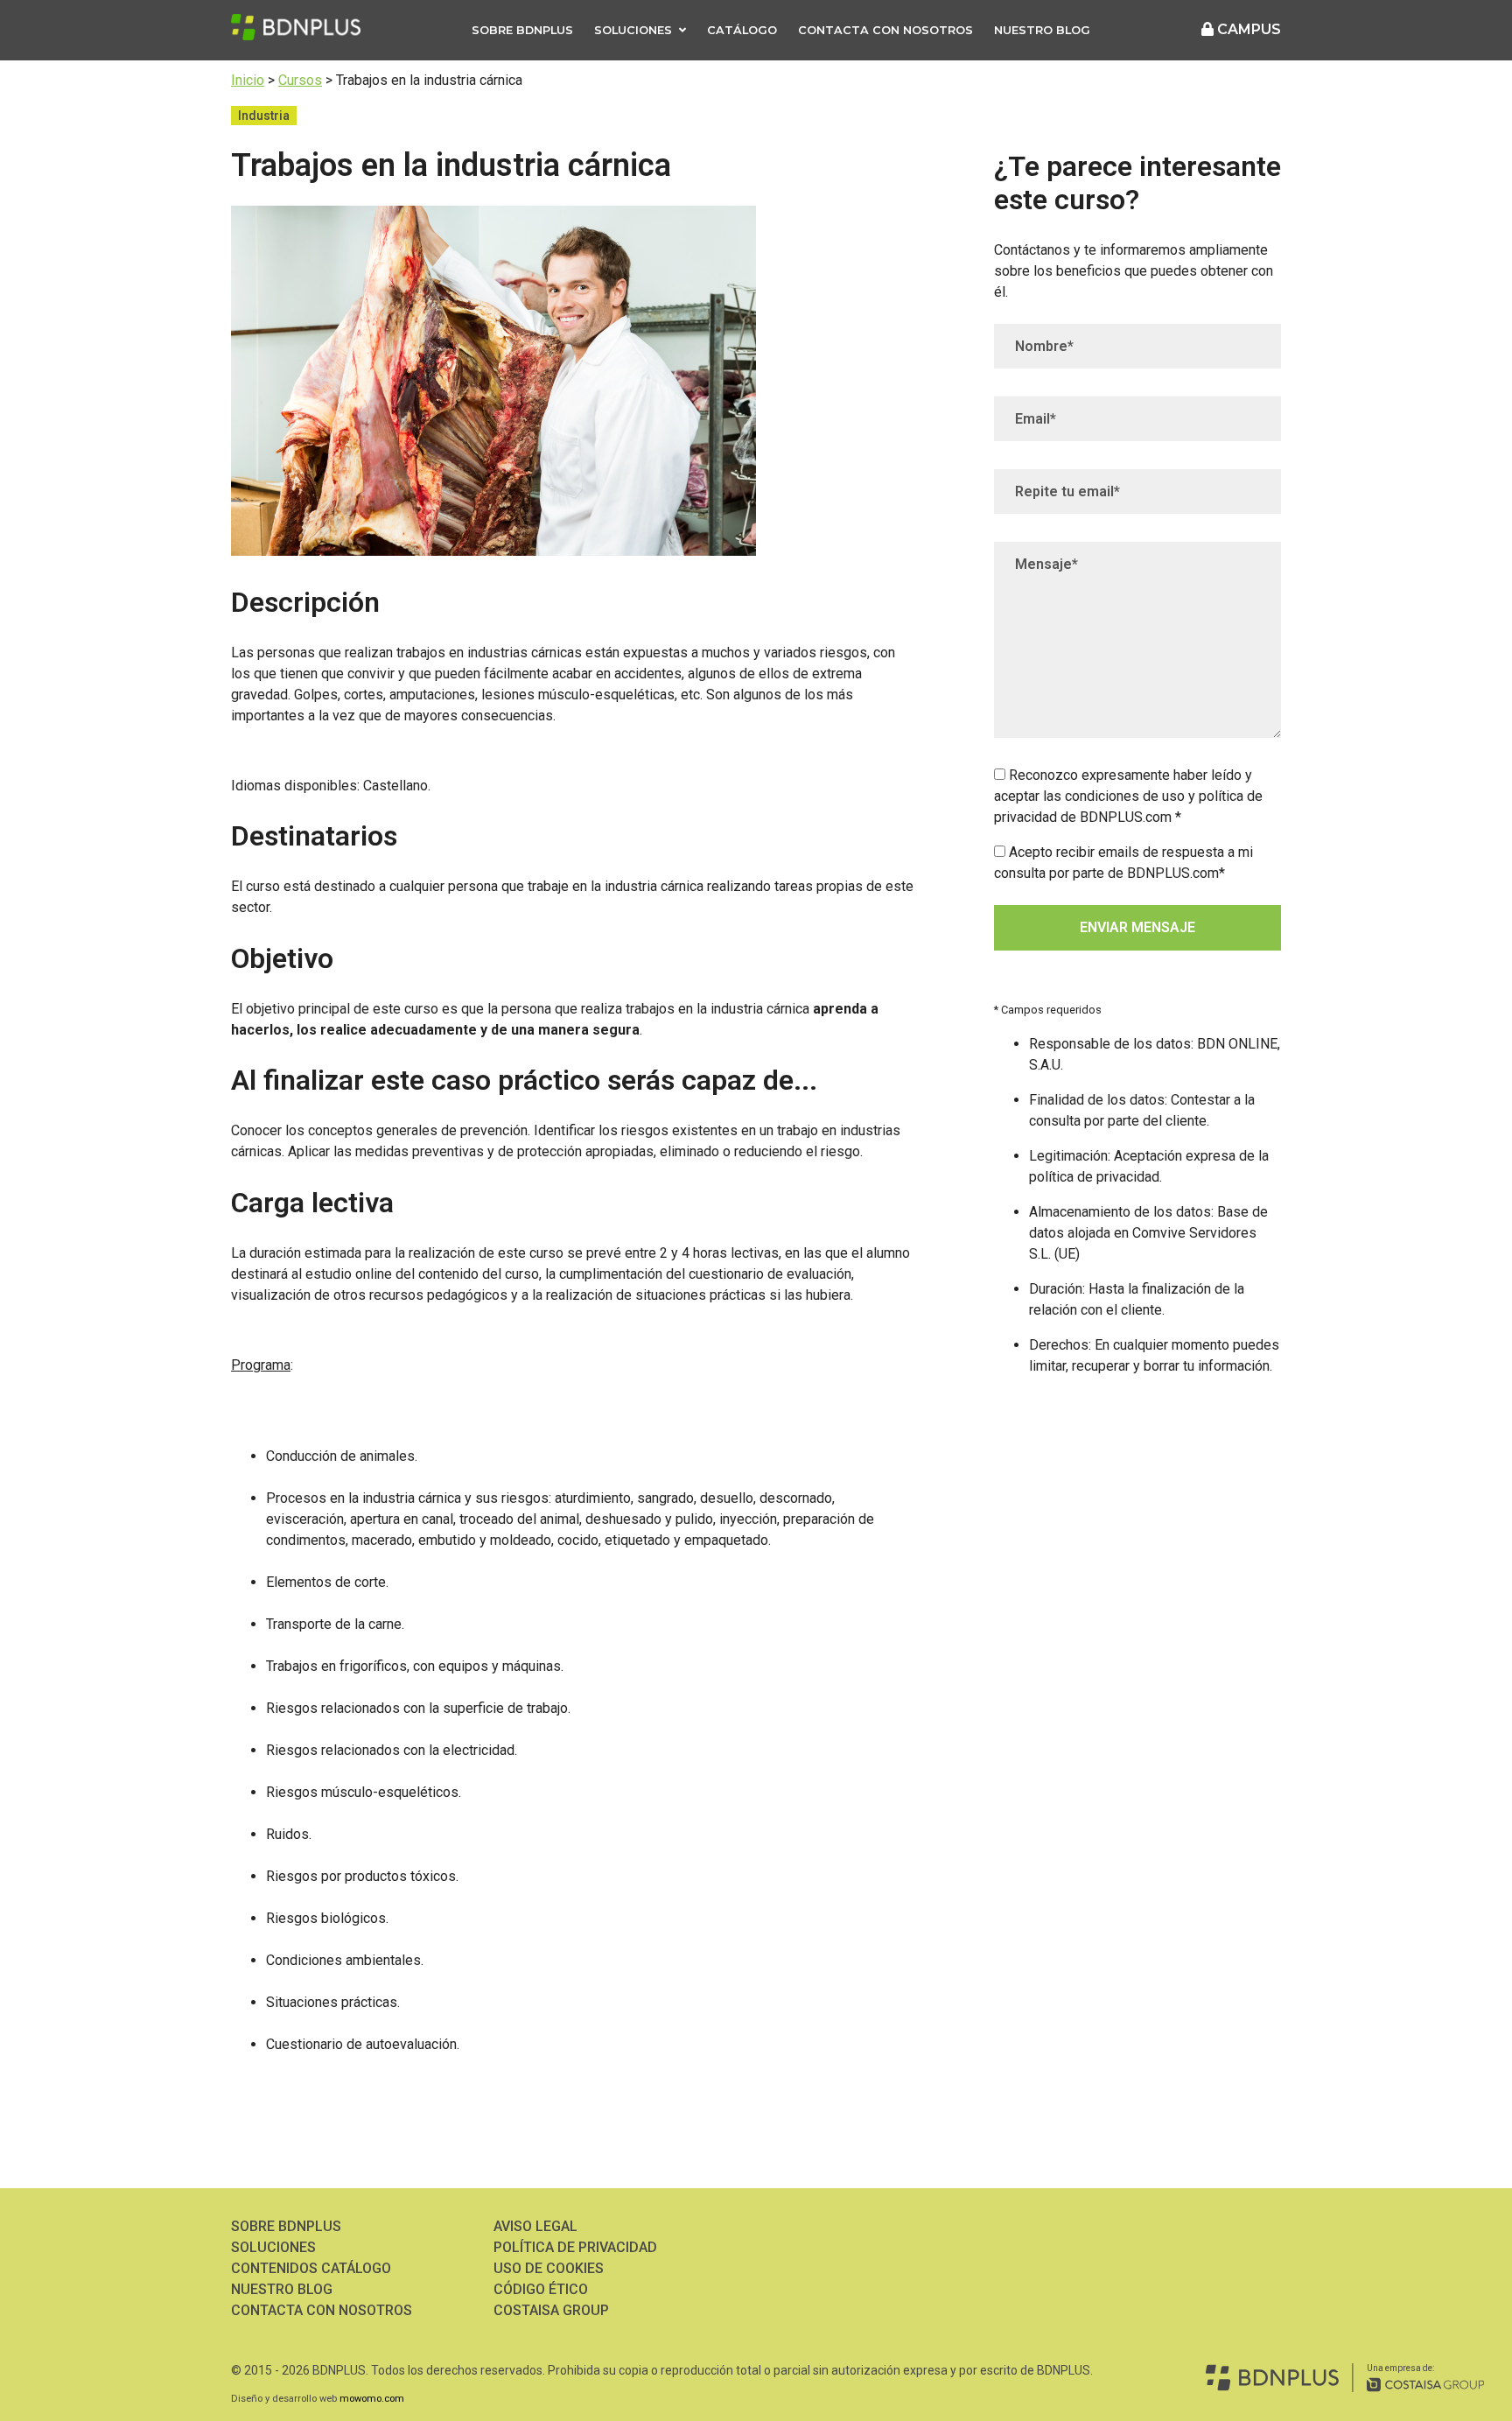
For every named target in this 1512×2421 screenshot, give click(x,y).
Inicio (248, 80)
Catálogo (742, 30)
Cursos (300, 80)
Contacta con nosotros (885, 30)
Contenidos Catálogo (311, 2268)
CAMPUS (1247, 29)
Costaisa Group (551, 2310)
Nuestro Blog (1042, 30)
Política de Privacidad (575, 2247)
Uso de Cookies (549, 2268)
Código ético (541, 2289)
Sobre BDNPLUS (522, 30)
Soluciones (633, 30)
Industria (264, 116)
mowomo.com (372, 2399)
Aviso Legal (535, 2226)
